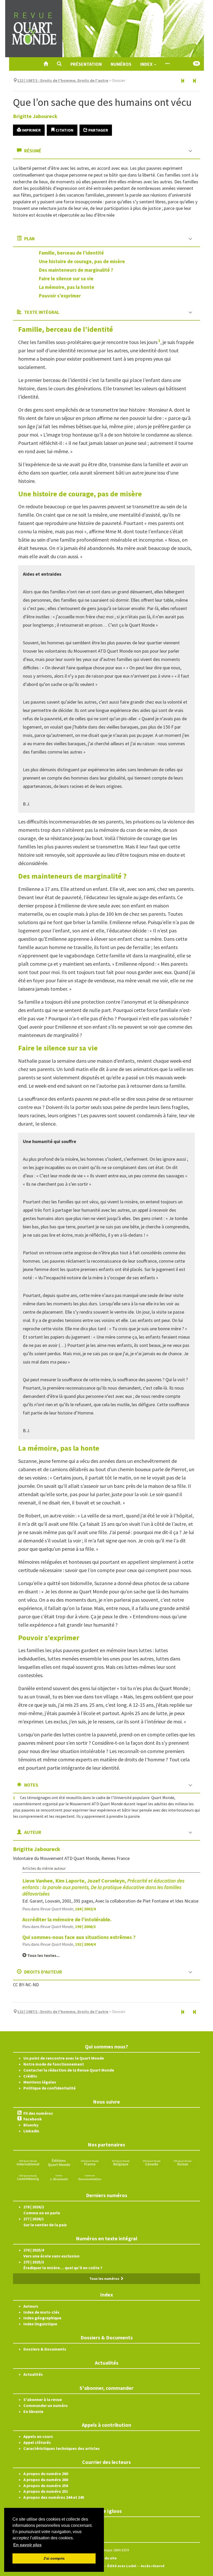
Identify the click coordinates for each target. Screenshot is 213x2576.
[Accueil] (46, 64)
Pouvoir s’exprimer (60, 296)
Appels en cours (38, 2436)
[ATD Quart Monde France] (90, 2162)
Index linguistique (40, 2324)
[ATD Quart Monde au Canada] (152, 2162)
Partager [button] (98, 130)
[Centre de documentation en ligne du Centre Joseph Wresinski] (90, 2177)
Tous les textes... (43, 1955)
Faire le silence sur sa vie (66, 278)
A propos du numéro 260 (46, 2474)
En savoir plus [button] (27, 2545)
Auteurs (31, 2306)
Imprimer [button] (31, 130)
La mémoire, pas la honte (67, 287)
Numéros (121, 64)
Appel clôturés (37, 2442)
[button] (59, 64)
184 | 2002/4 (85, 1909)
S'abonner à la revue (43, 2399)
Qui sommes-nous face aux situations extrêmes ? (79, 1937)
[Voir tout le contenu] (167, 64)
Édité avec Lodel (122, 2566)
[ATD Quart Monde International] (28, 2162)
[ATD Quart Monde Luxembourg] (28, 2177)
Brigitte (35, 116)
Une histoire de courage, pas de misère (82, 261)
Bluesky (31, 2125)
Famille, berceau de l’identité (71, 253)
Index (147, 64)
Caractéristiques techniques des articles (62, 2448)
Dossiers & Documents (45, 2349)
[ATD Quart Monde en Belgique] (121, 2162)
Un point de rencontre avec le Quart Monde (64, 2058)
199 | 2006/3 (85, 1926)
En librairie (33, 2411)
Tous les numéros (105, 2279)
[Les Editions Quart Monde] (59, 2162)
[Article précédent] (183, 81)
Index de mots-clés (41, 2312)
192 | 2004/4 (85, 1944)
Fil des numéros (38, 2113)
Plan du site (106, 2558)
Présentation (86, 64)
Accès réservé (153, 2566)
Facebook (33, 2119)
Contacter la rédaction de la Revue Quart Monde (69, 2070)
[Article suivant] (194, 81)
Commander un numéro (46, 2405)
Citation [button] (64, 130)
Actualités (33, 2374)
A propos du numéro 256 (46, 2486)
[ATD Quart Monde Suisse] (183, 2162)
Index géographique (42, 2318)
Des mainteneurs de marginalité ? (76, 270)
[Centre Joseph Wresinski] (59, 2177)
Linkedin (31, 2131)
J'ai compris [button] (54, 2558)
